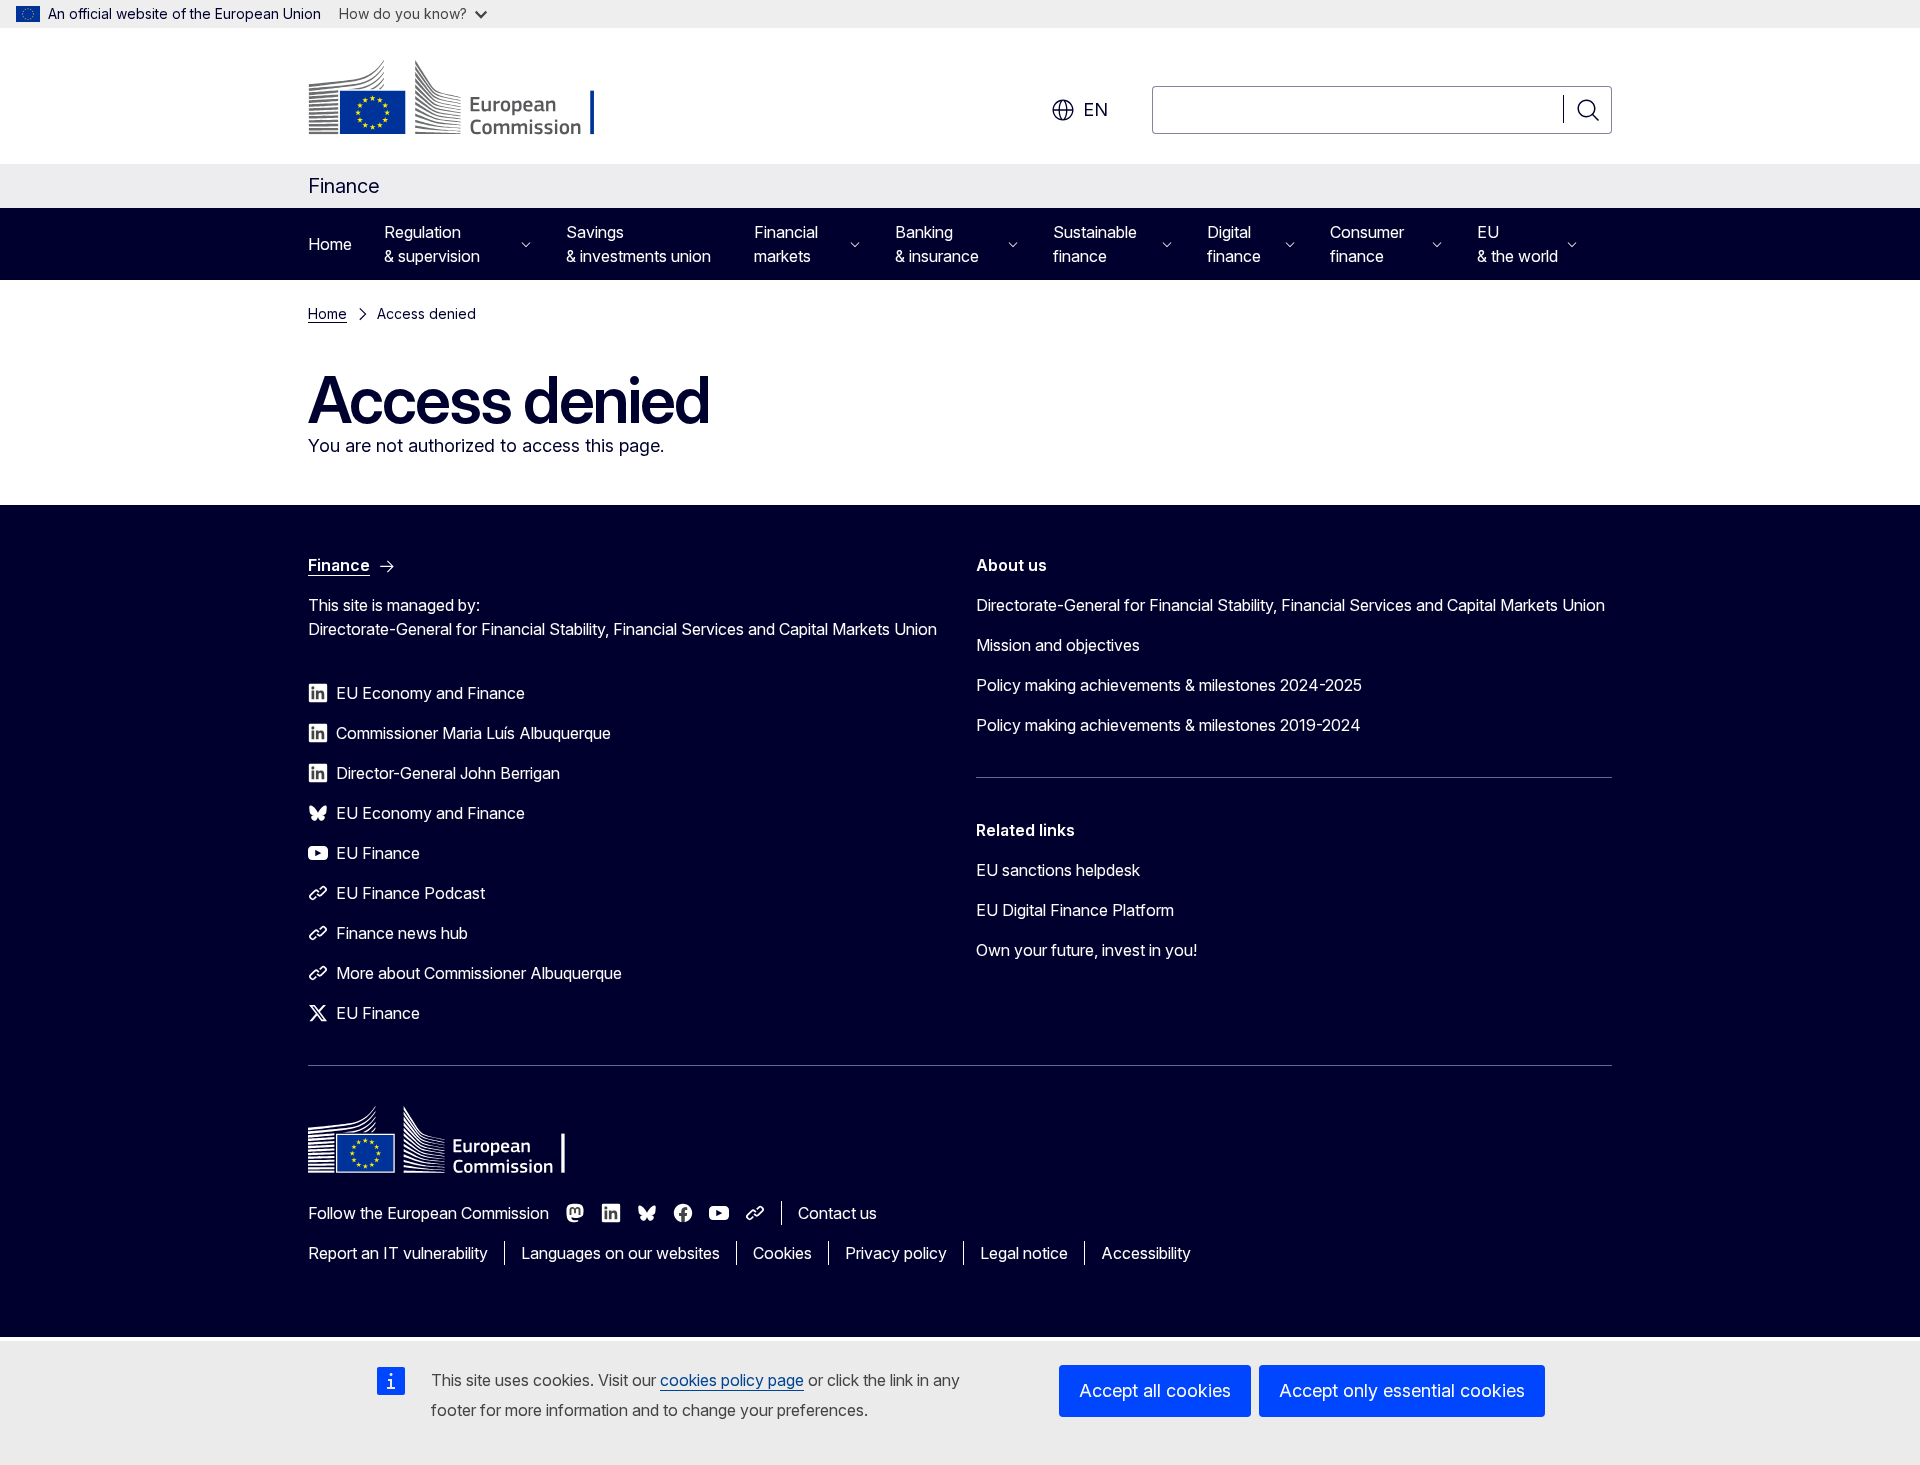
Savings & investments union (638, 244)
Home (330, 244)
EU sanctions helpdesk (1058, 870)
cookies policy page (732, 1380)
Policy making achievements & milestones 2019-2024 (1168, 725)
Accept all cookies (1155, 1390)
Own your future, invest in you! (1086, 950)
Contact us (837, 1213)
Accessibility (1146, 1253)
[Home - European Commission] (469, 100)
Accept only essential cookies (1402, 1390)
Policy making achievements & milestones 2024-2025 (1169, 685)
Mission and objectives (1058, 645)
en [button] (1095, 109)
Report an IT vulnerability (398, 1253)
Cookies (782, 1253)
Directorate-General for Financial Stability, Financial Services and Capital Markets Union (1290, 605)
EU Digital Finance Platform (1075, 910)
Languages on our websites (620, 1253)
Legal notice (1024, 1253)
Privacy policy (896, 1253)
